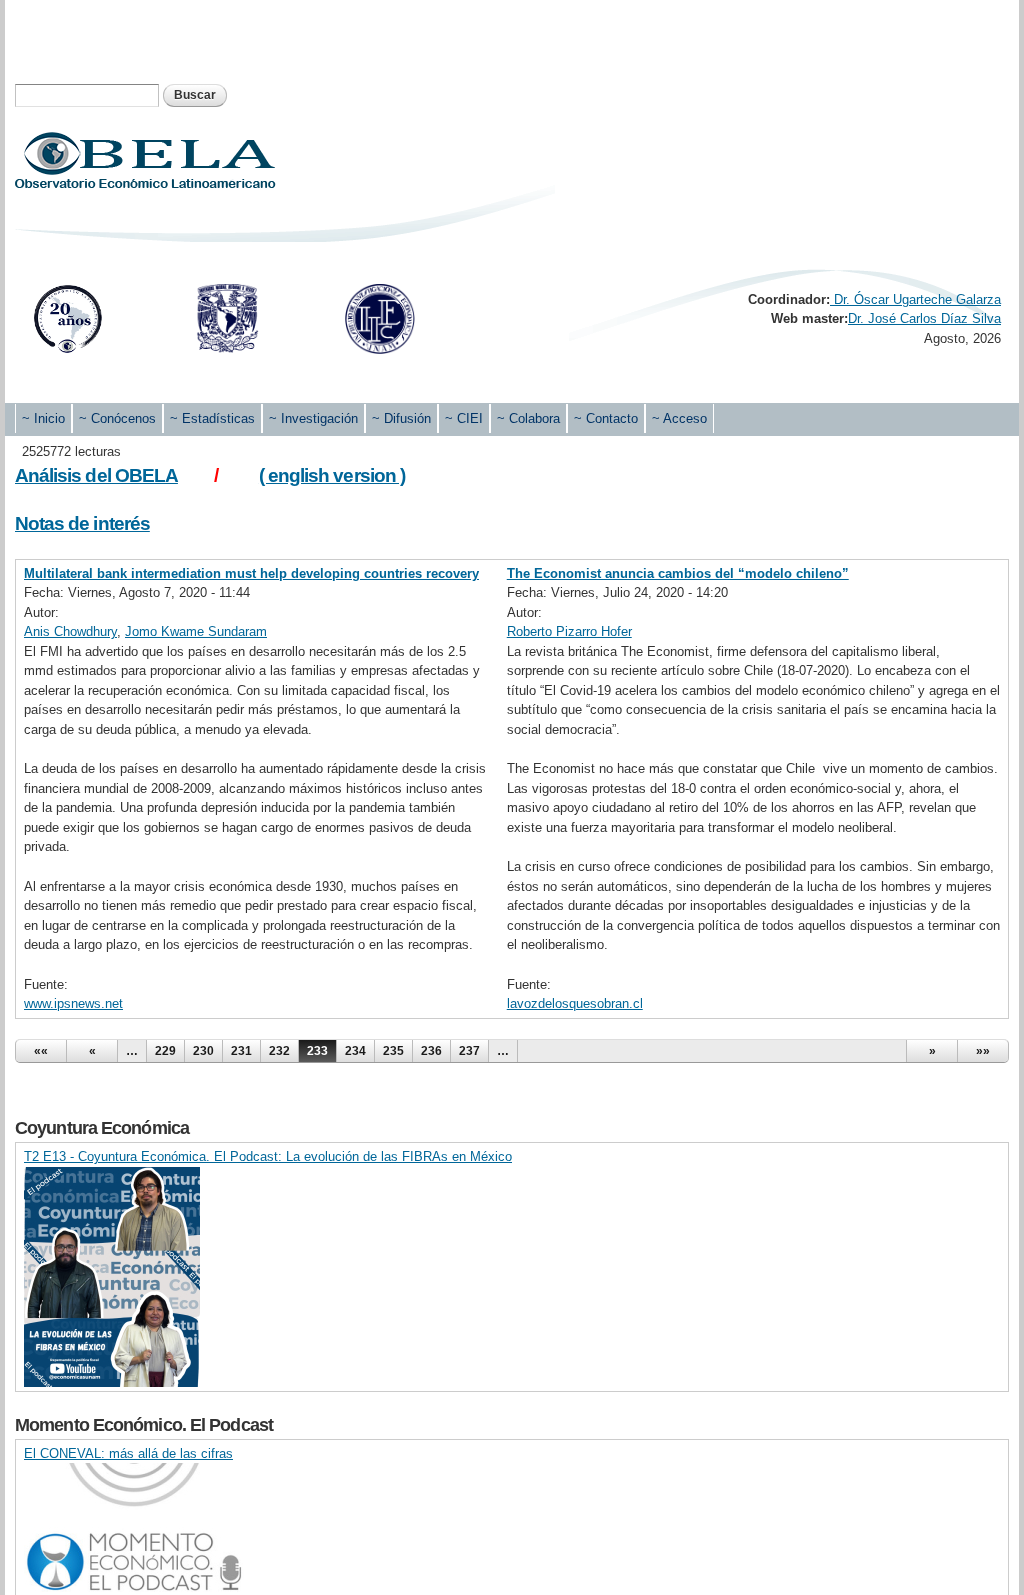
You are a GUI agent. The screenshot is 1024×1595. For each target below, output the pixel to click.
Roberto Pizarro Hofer (569, 631)
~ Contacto (606, 418)
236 (431, 1051)
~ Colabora (528, 418)
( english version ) (332, 475)
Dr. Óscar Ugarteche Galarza (915, 299)
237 (469, 1051)
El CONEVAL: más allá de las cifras (128, 1453)
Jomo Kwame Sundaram (196, 631)
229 (165, 1051)
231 (241, 1051)
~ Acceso (679, 418)
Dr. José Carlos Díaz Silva (924, 318)
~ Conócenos (117, 418)
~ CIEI (464, 418)
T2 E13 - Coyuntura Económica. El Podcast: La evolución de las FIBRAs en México (268, 1156)
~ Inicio (43, 418)
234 (355, 1051)
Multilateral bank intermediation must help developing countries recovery (251, 573)
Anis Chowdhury (70, 631)
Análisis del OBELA (96, 475)
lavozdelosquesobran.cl (575, 1003)
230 (203, 1051)
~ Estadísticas (212, 418)
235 (393, 1051)
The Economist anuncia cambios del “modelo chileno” (678, 573)
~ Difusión (401, 418)
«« (41, 1051)
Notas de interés (82, 523)
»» (983, 1051)
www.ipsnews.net (73, 1003)
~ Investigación (313, 418)
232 (279, 1051)
